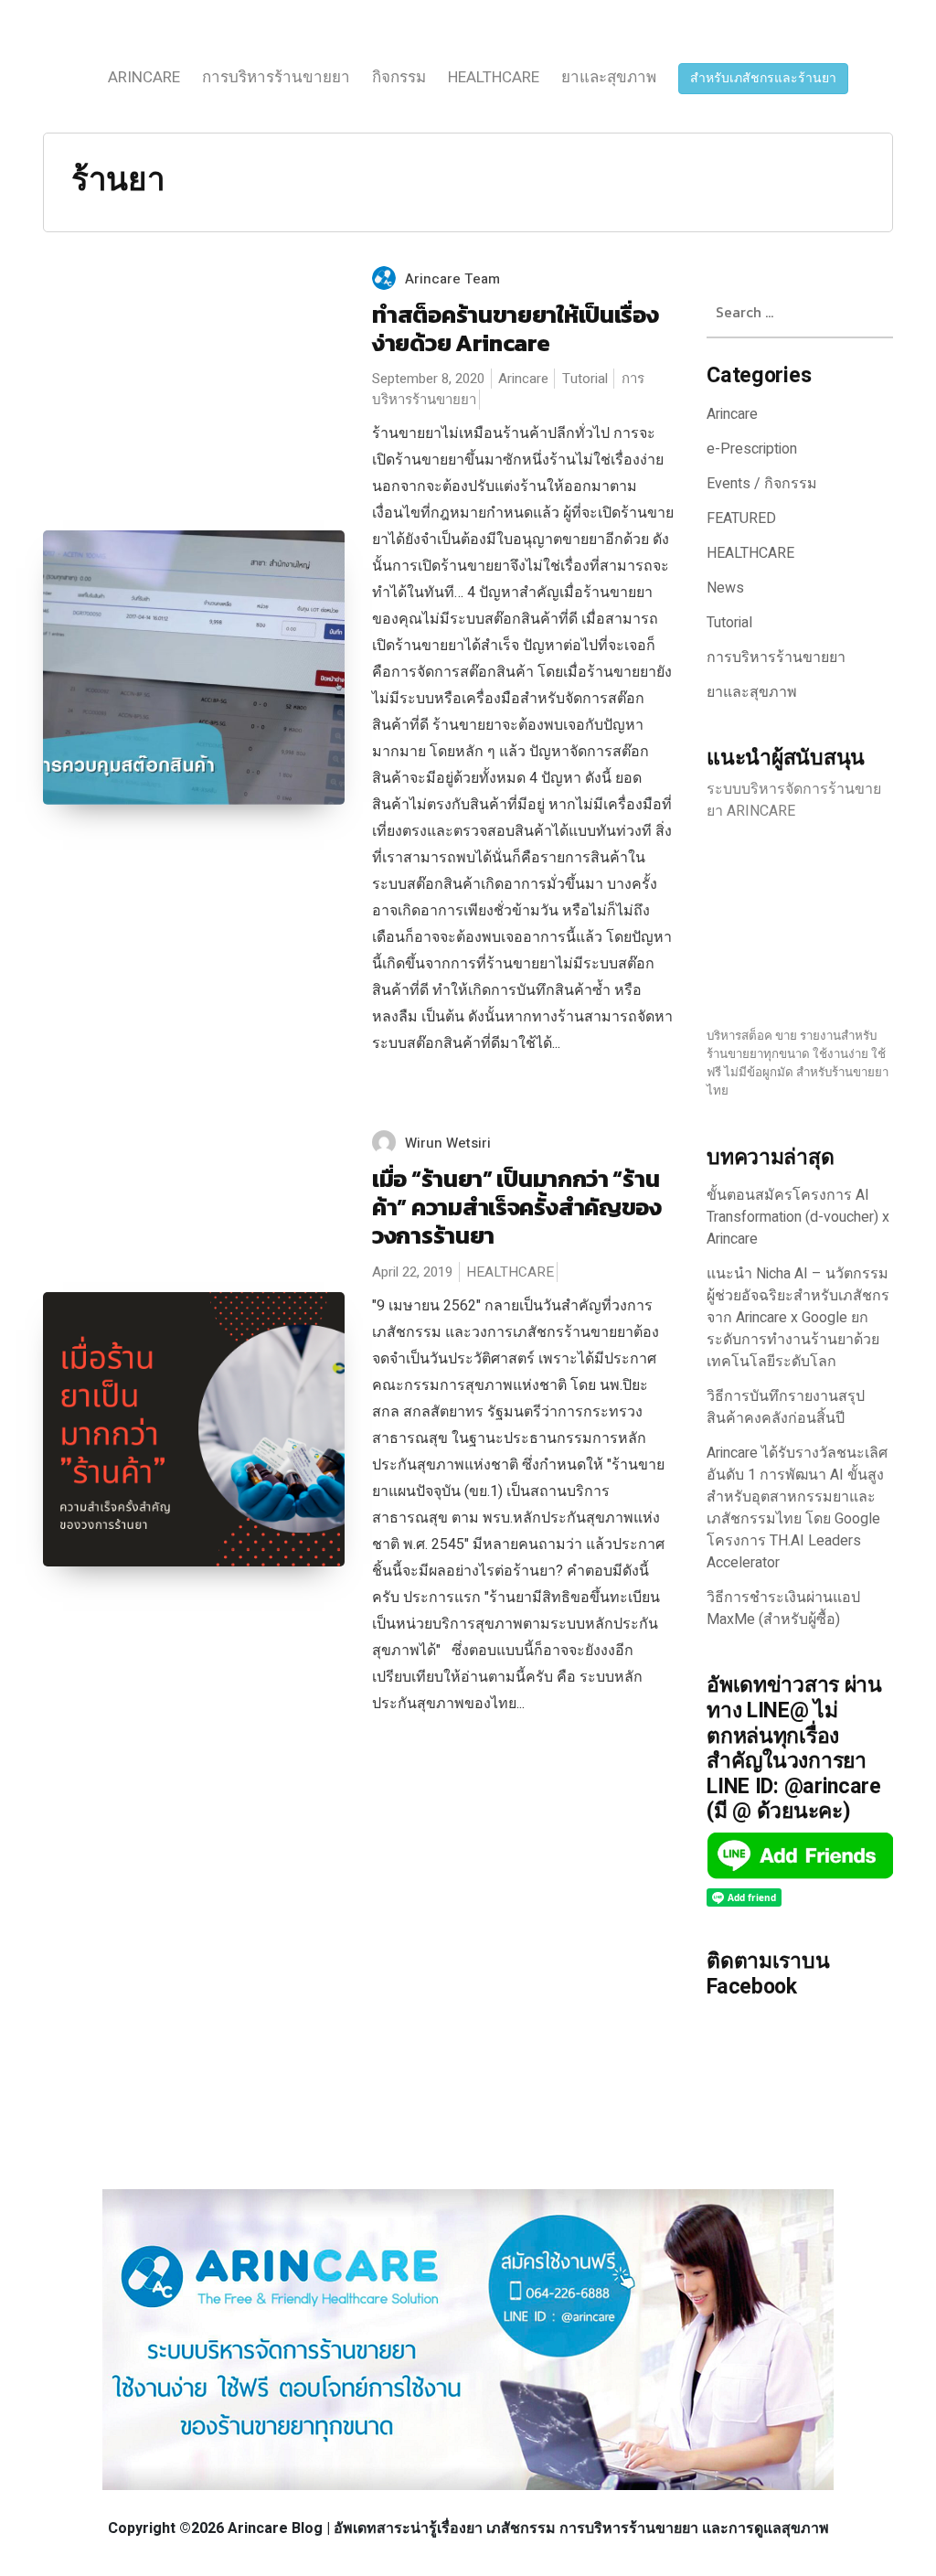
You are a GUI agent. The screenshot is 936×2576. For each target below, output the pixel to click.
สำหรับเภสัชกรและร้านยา (763, 78)
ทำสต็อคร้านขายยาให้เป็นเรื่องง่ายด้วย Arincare (515, 329)
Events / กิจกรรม (762, 484)
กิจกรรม (399, 77)
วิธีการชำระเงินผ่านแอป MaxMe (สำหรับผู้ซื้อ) (783, 1609)
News (725, 588)
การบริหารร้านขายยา (276, 77)
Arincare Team (452, 279)
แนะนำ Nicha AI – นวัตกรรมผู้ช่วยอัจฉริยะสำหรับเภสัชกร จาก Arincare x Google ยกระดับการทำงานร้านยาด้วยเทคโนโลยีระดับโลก (798, 1318)
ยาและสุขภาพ (609, 77)
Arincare (144, 77)
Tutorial (585, 379)
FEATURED (741, 518)
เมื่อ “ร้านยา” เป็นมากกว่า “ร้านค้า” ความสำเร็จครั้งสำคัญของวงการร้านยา (517, 1207)
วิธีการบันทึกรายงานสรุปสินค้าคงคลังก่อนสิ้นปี (786, 1407)
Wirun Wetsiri (448, 1143)
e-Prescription (752, 449)
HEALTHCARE (494, 77)
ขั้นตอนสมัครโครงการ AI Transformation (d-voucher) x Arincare (798, 1217)
